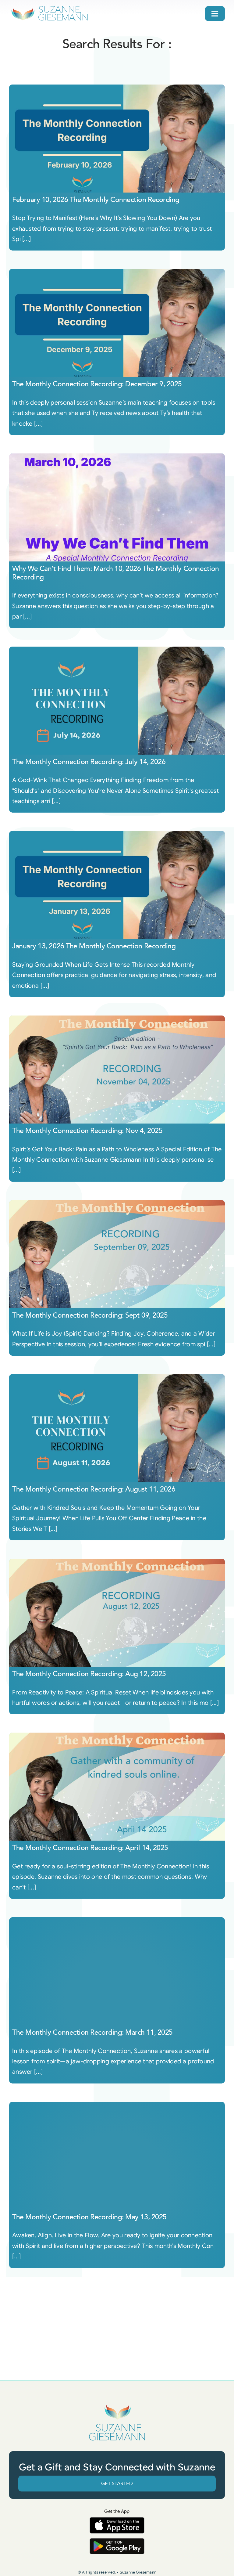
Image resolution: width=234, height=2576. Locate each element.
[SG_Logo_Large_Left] (50, 7)
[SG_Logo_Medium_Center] (117, 2404)
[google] (117, 2541)
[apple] (117, 2520)
